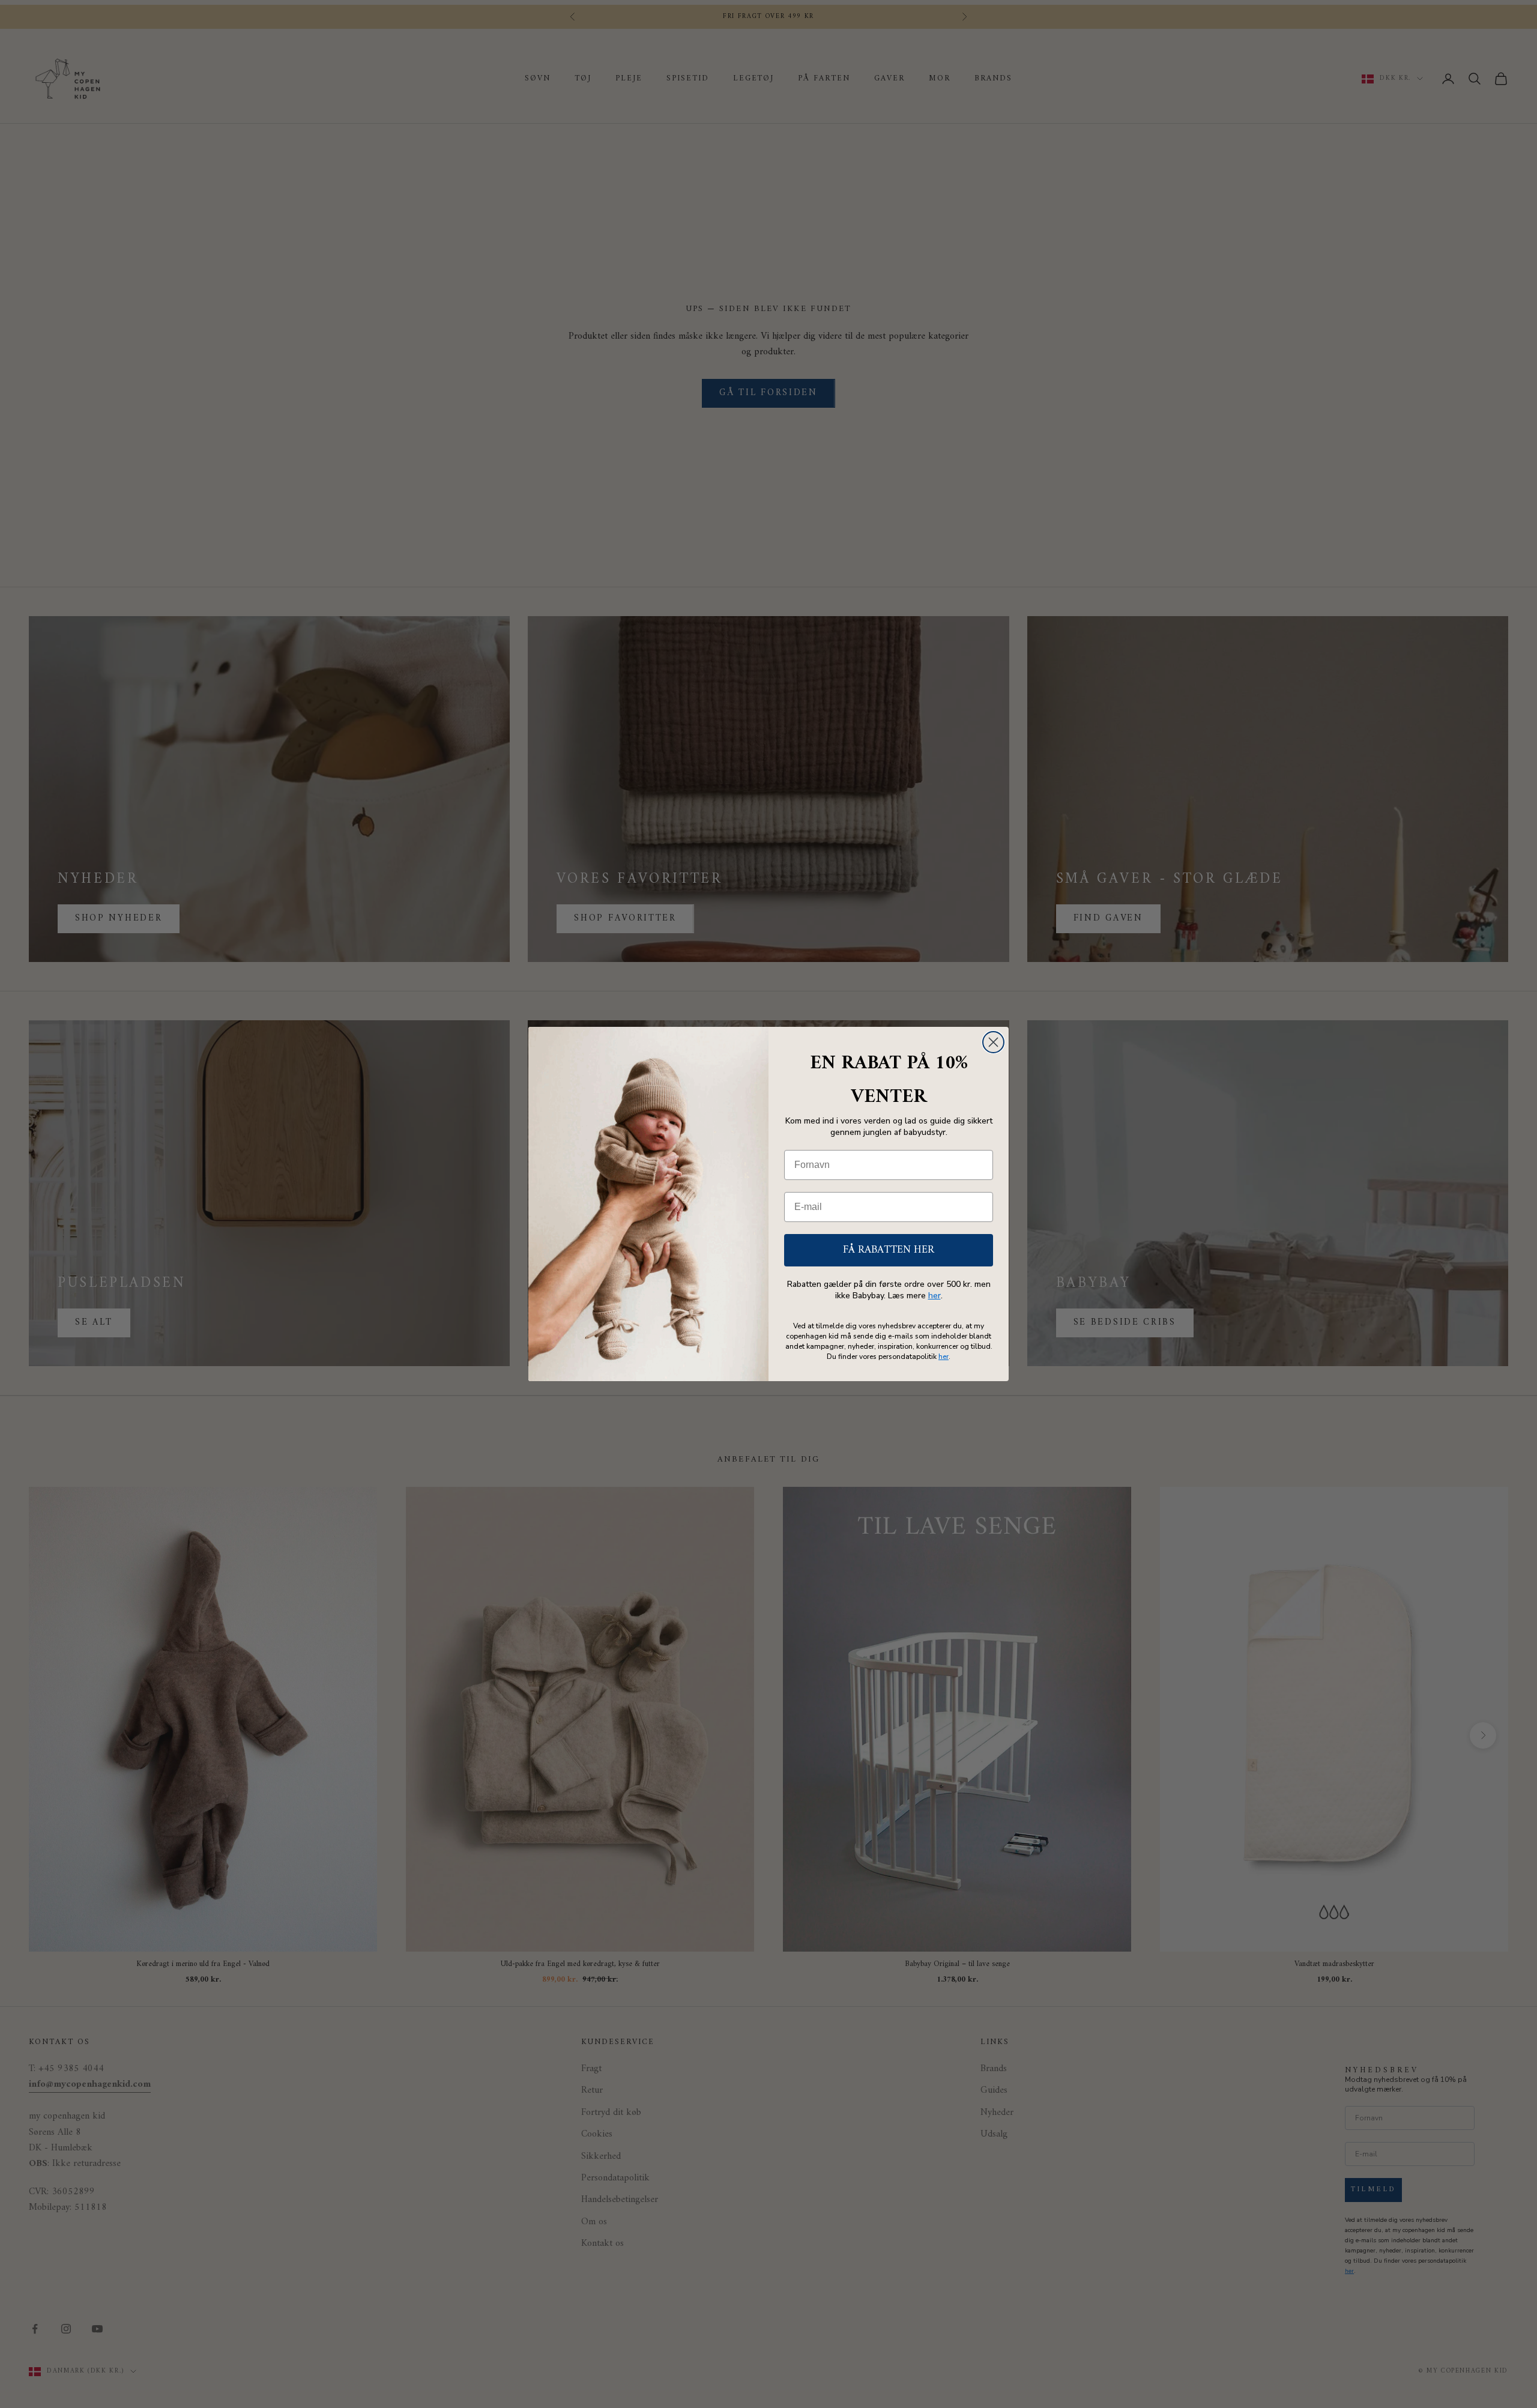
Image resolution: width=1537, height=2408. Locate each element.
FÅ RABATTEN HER (889, 1250)
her (935, 1296)
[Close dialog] (993, 1042)
